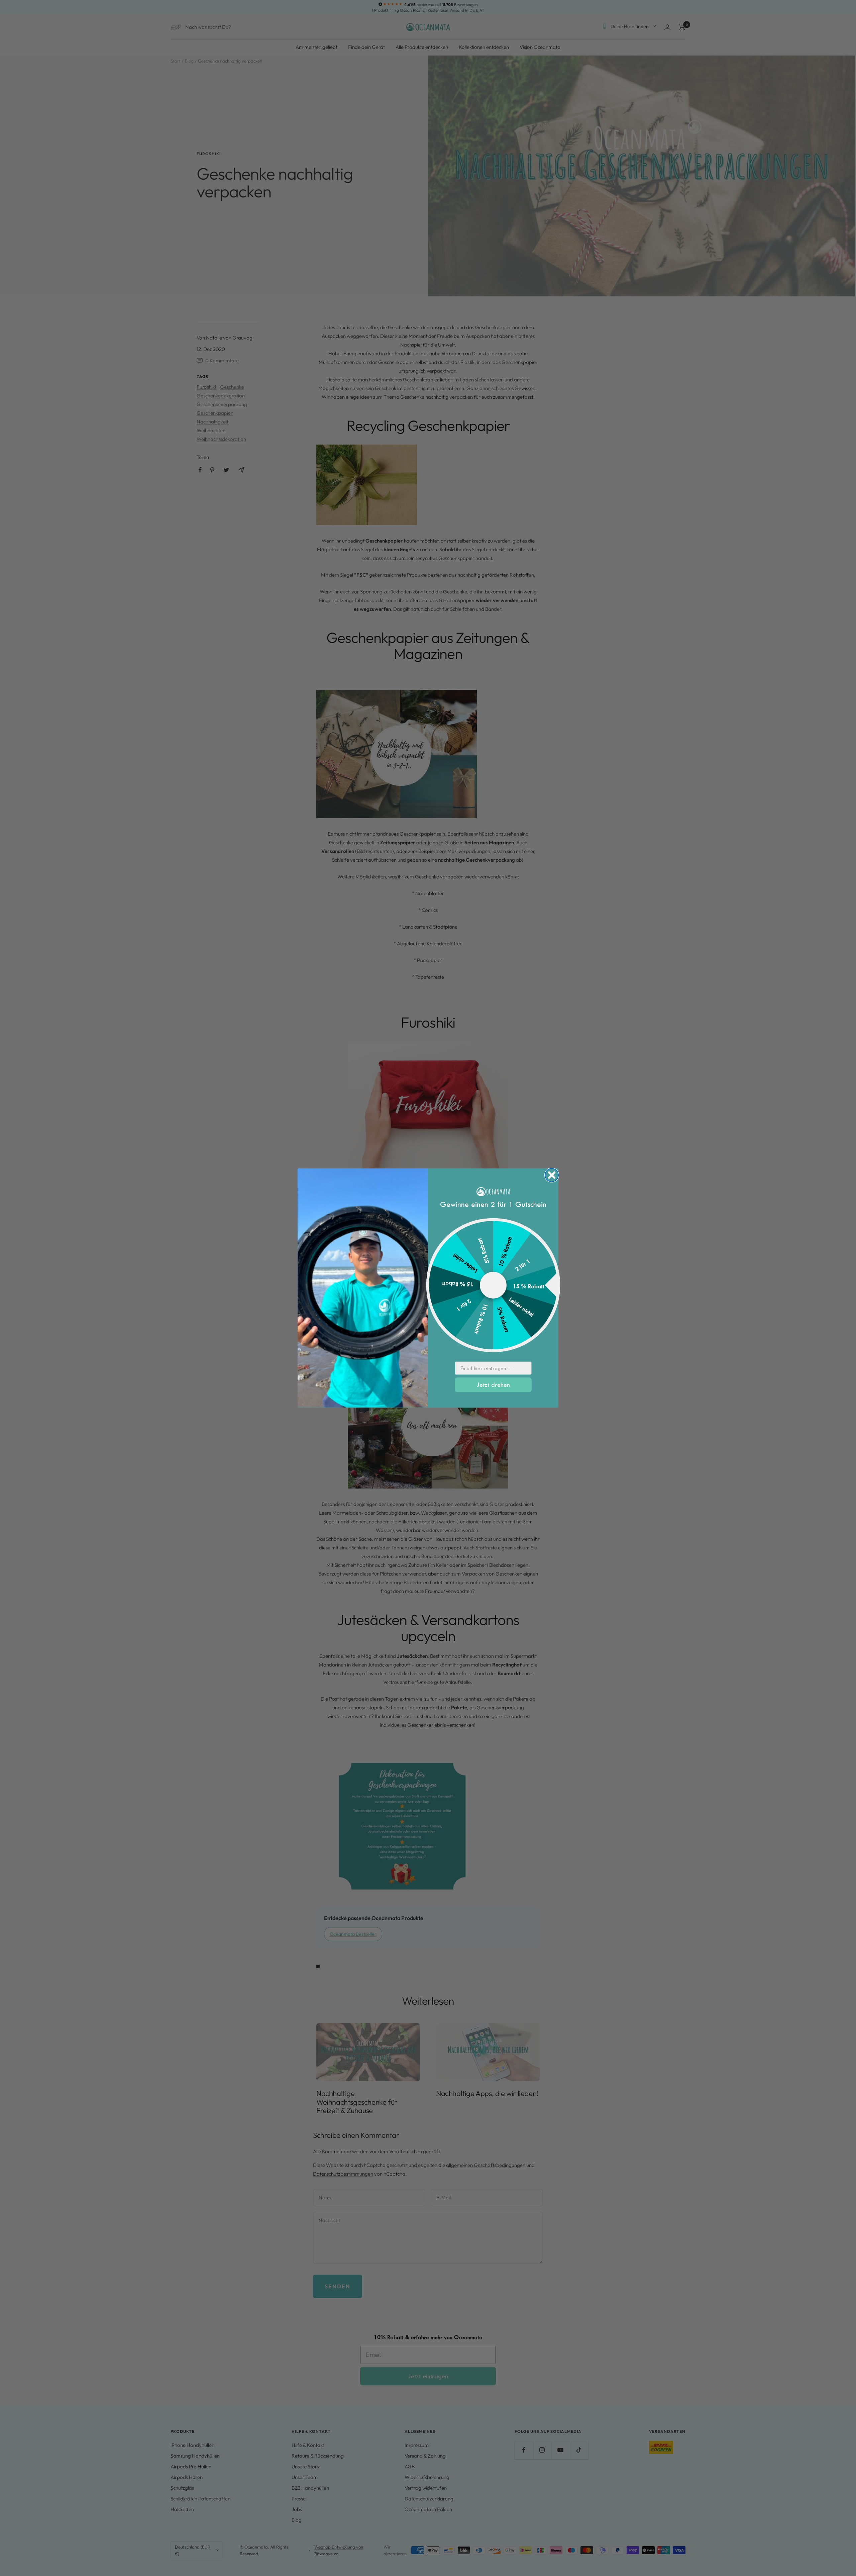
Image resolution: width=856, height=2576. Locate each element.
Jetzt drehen (493, 1385)
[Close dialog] (552, 1175)
